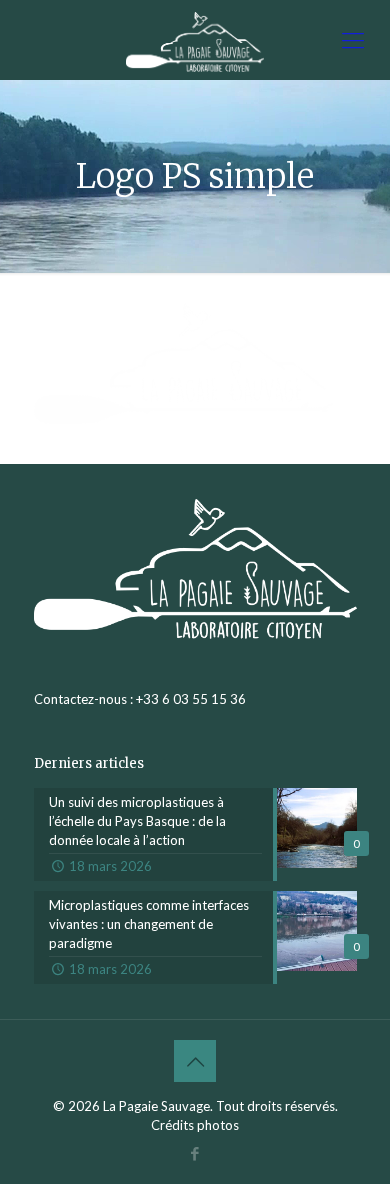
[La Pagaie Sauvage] (195, 40)
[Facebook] (195, 1153)
